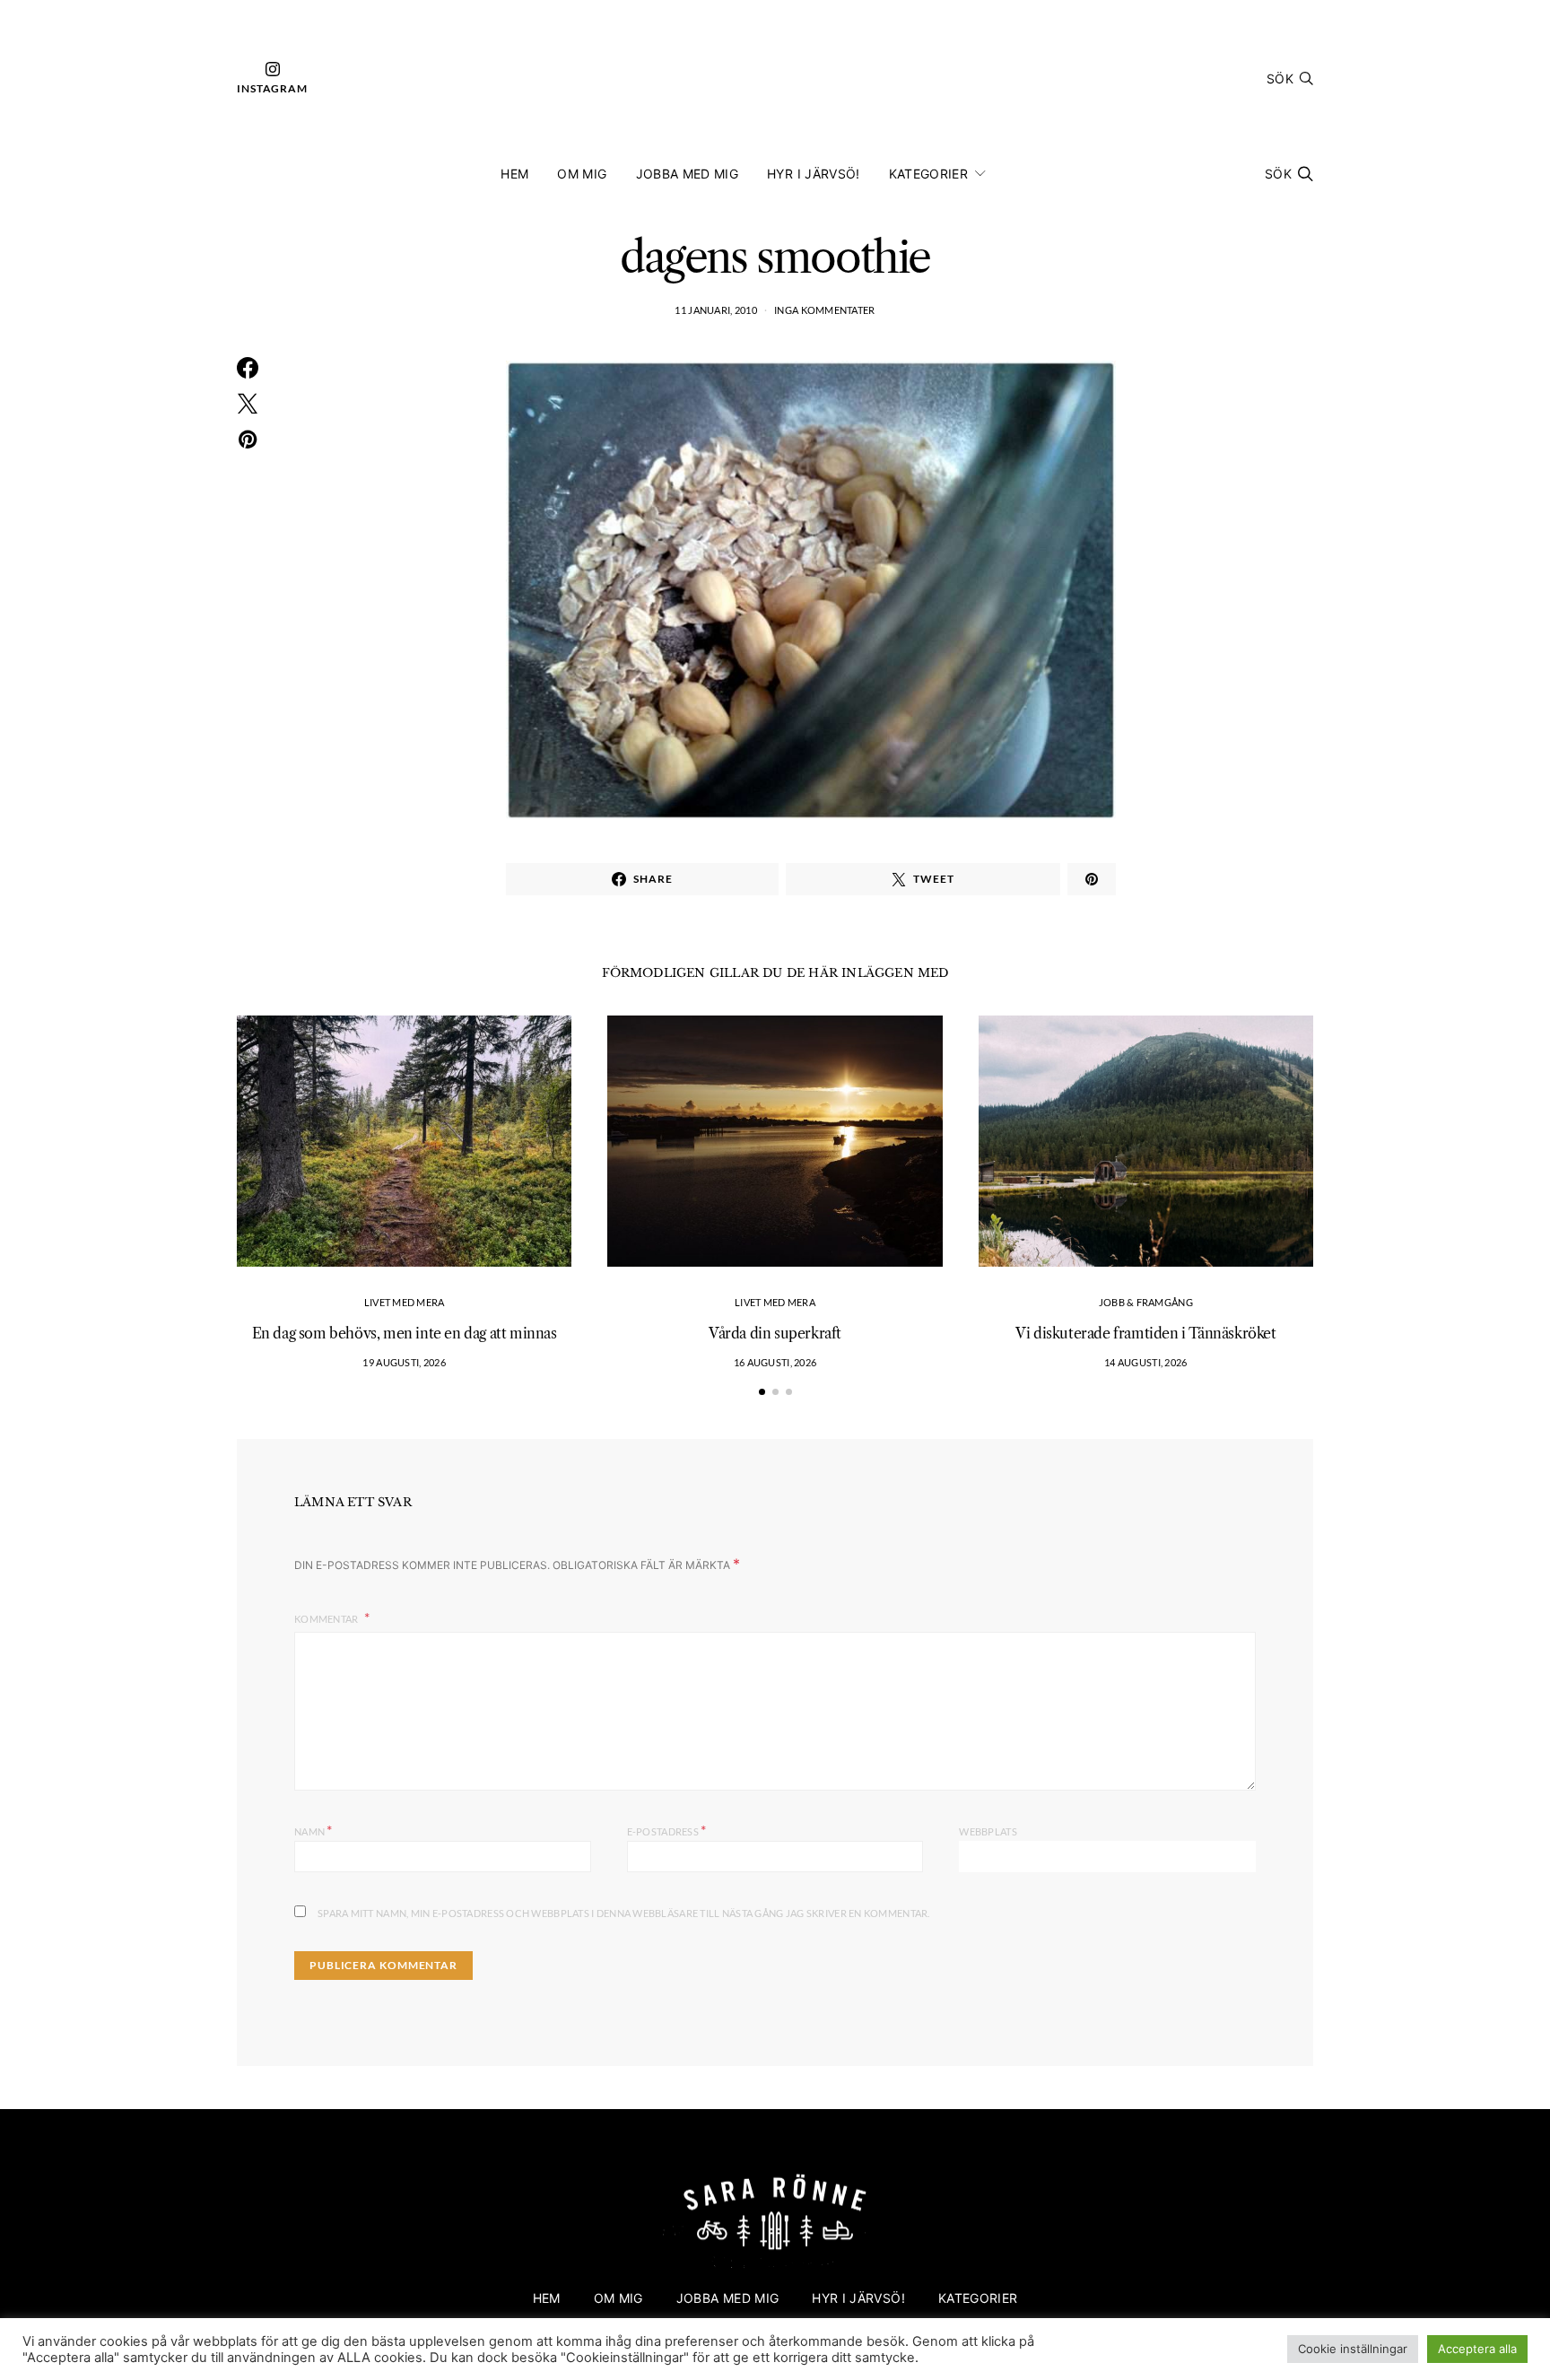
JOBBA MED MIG (688, 174)
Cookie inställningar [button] (1353, 2349)
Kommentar (327, 1619)
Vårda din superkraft (775, 1333)
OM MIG (582, 174)
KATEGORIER (929, 174)
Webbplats (988, 1831)
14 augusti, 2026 (1145, 1362)
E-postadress (667, 1830)
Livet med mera (405, 1302)
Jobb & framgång (1146, 1302)
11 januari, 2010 (715, 310)
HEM (514, 174)
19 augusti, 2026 (404, 1362)
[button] (762, 1392)
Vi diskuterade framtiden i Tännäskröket (1145, 1333)
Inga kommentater (824, 310)
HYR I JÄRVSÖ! (814, 174)
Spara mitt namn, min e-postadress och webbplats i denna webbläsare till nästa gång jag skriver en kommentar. (624, 1913)
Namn (313, 1830)
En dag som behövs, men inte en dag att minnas (405, 1333)
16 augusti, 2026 (775, 1362)
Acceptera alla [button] (1477, 2349)
